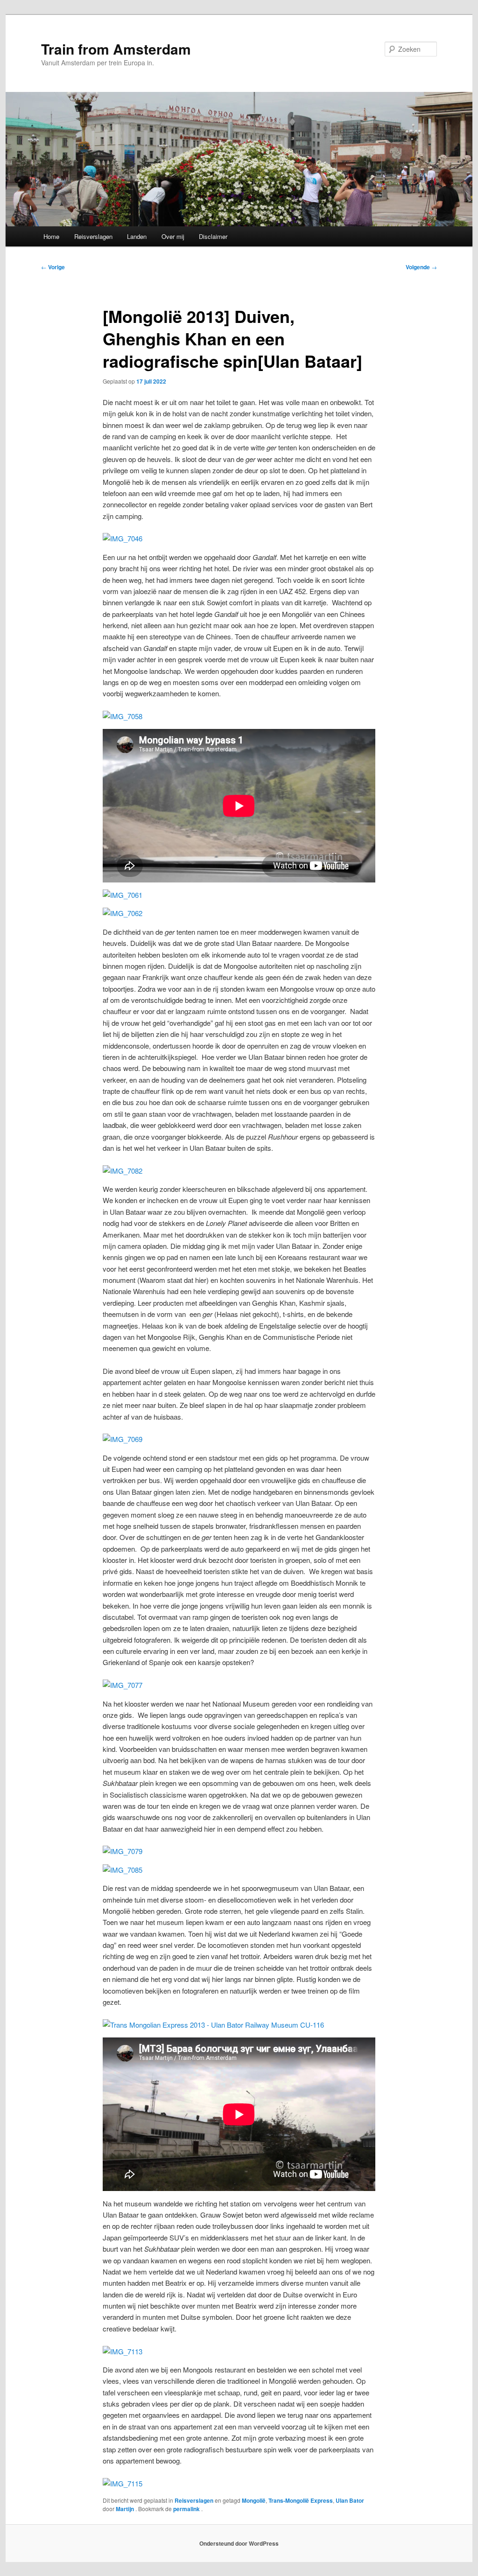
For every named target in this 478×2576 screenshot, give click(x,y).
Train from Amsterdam (116, 49)
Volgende (421, 267)
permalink (187, 2509)
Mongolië (254, 2500)
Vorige (53, 267)
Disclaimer (213, 236)
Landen (137, 236)
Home (51, 236)
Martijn (126, 2509)
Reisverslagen (93, 236)
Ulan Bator (350, 2500)
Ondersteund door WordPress (239, 2543)
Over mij (173, 236)
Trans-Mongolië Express (301, 2500)
